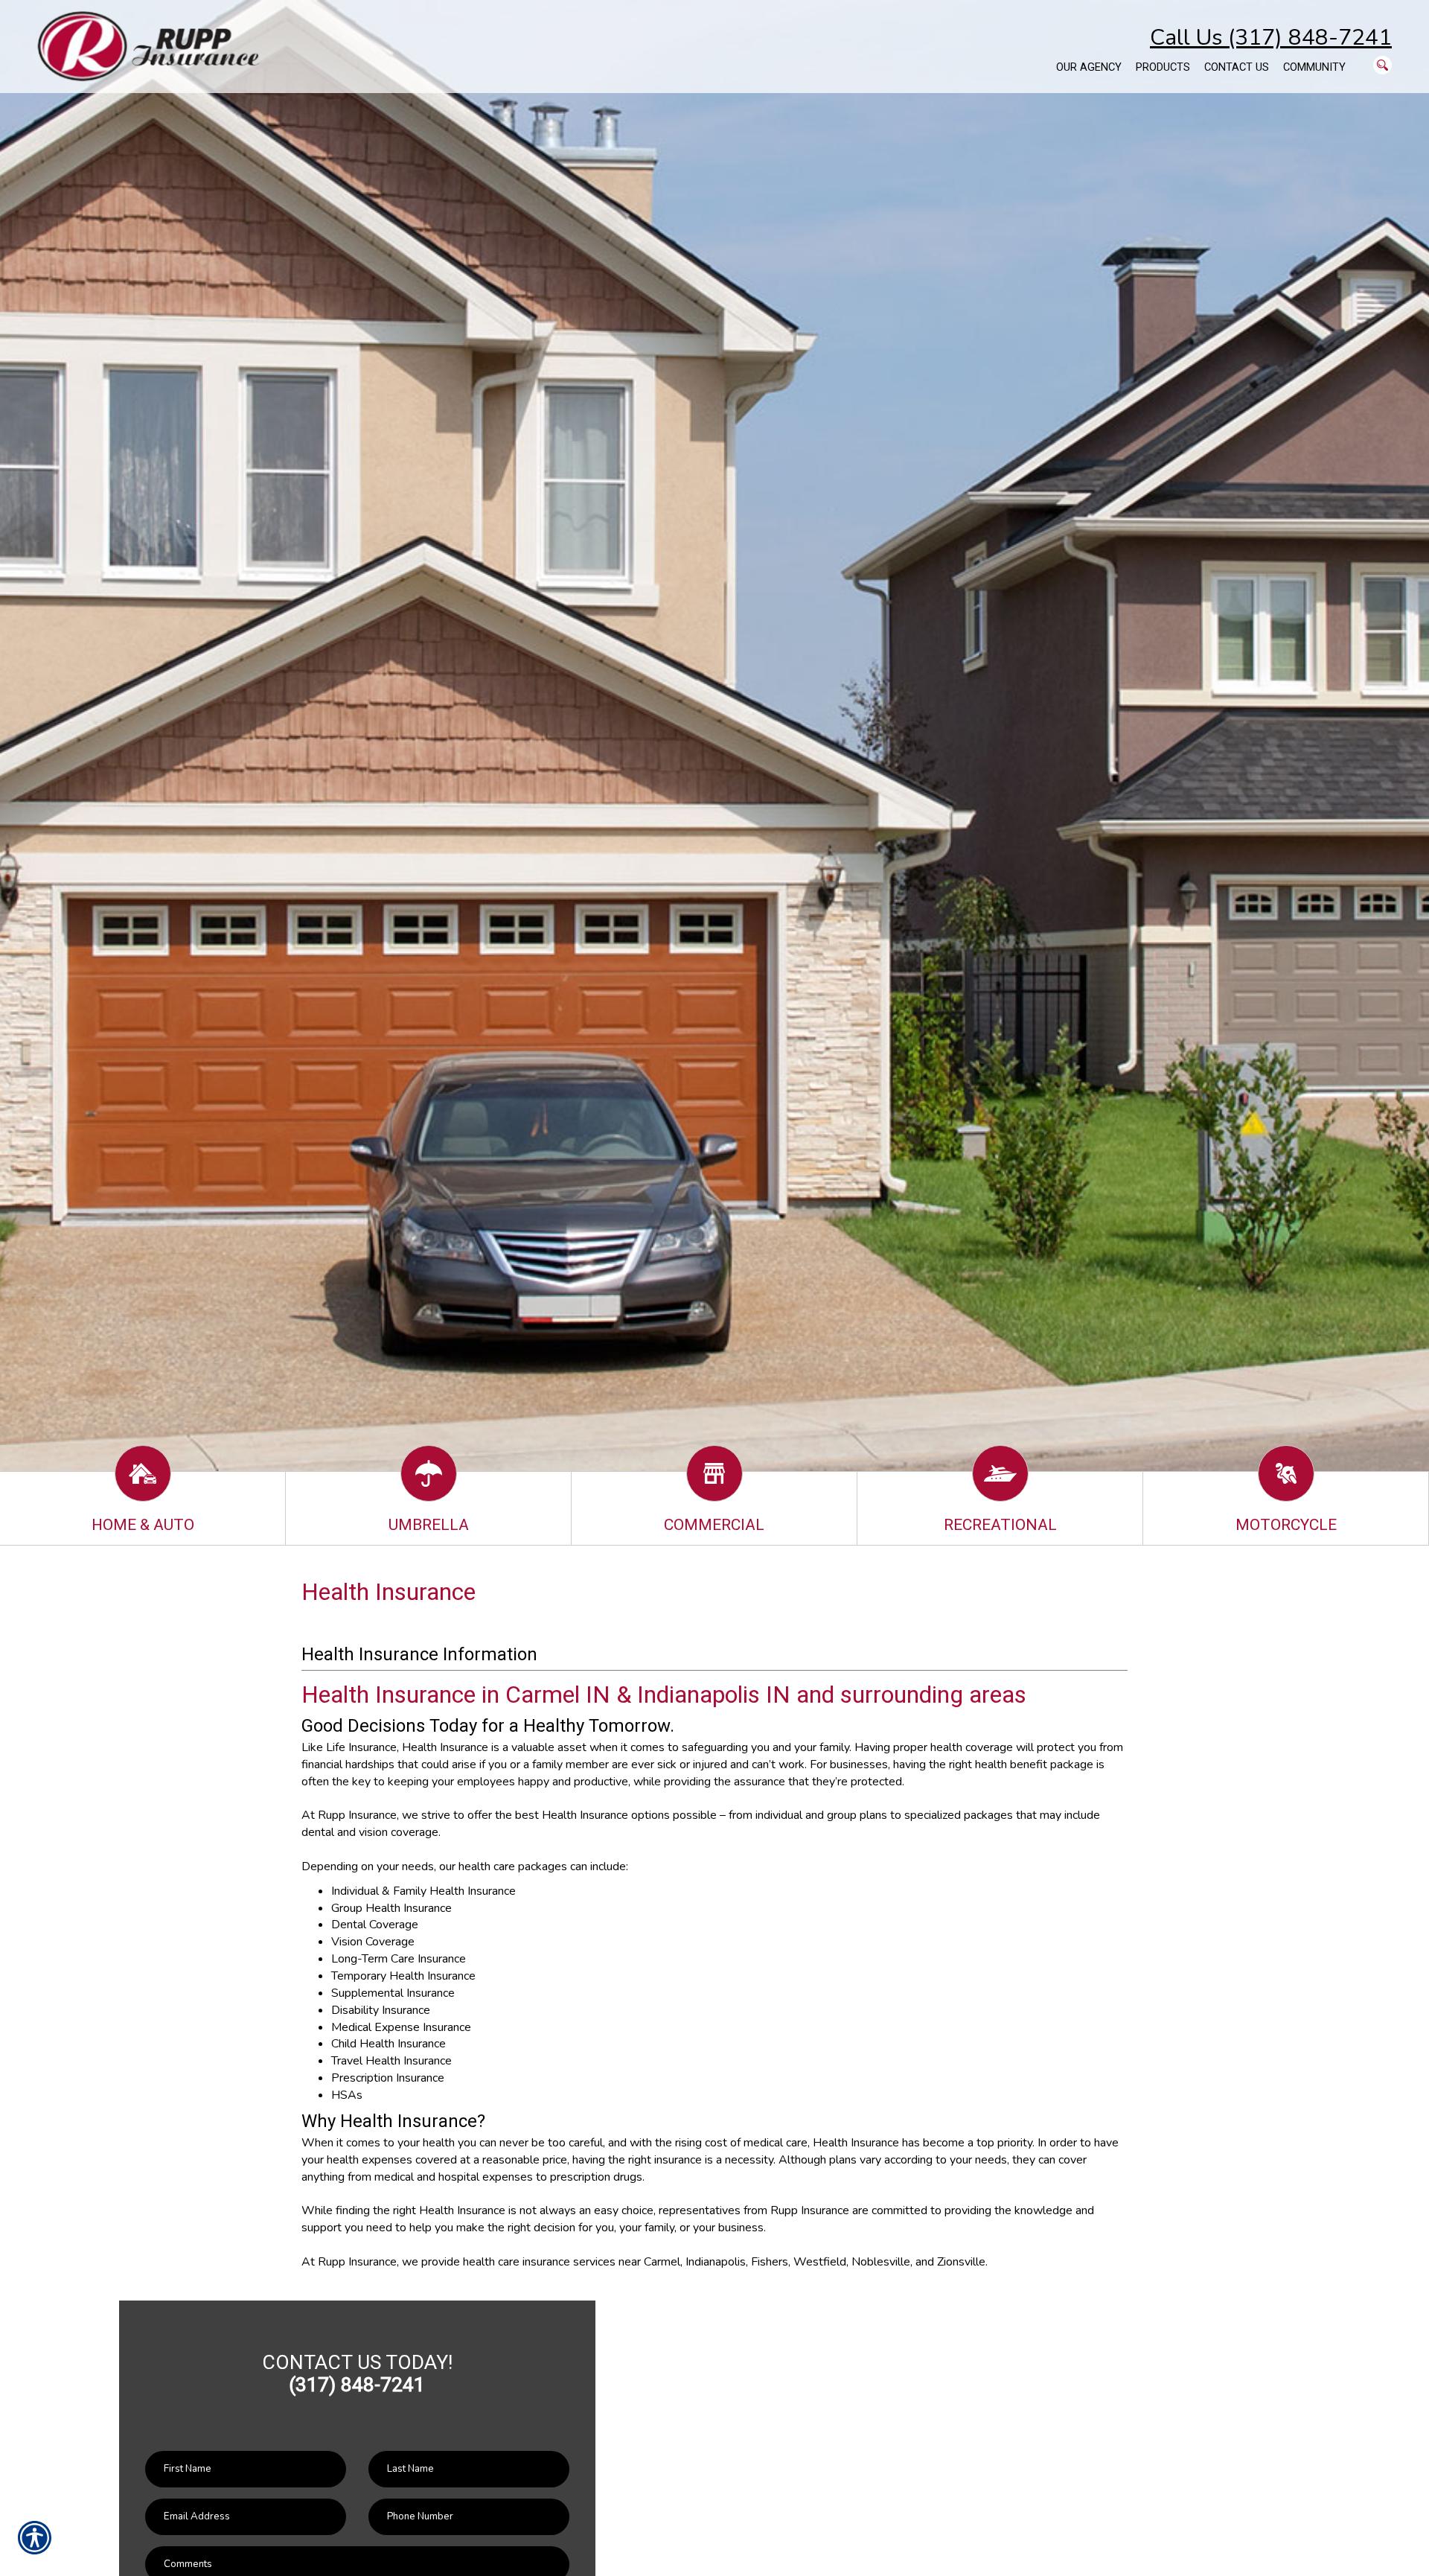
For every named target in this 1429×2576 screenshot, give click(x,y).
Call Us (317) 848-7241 (1271, 38)
